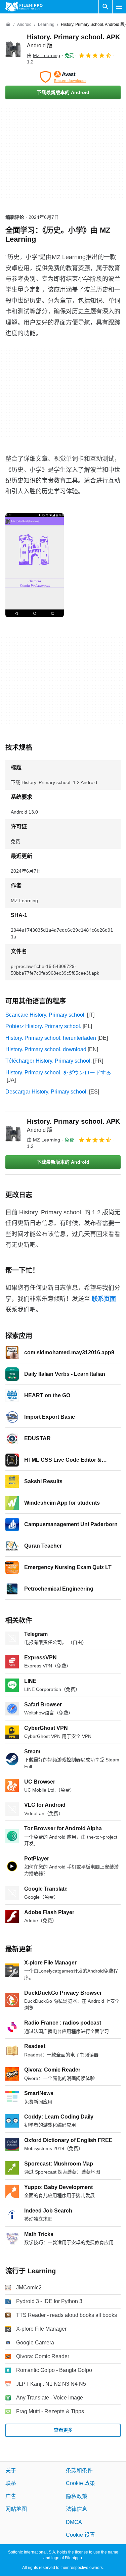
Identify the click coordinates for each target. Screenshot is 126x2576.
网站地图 (16, 2509)
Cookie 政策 (80, 2483)
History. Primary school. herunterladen (51, 1038)
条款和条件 (79, 2470)
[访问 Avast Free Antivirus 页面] (63, 77)
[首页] (8, 25)
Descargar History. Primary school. (47, 1092)
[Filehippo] (24, 7)
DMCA (74, 2522)
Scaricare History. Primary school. (46, 1015)
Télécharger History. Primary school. (49, 1061)
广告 (11, 2496)
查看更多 (63, 2430)
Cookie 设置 (80, 2535)
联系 (11, 2483)
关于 (11, 2470)
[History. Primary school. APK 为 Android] (13, 49)
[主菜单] (119, 7)
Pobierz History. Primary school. (43, 1026)
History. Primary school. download (46, 1049)
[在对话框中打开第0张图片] (35, 565)
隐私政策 (77, 2496)
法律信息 (77, 2509)
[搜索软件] (106, 7)
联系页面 (104, 1299)
